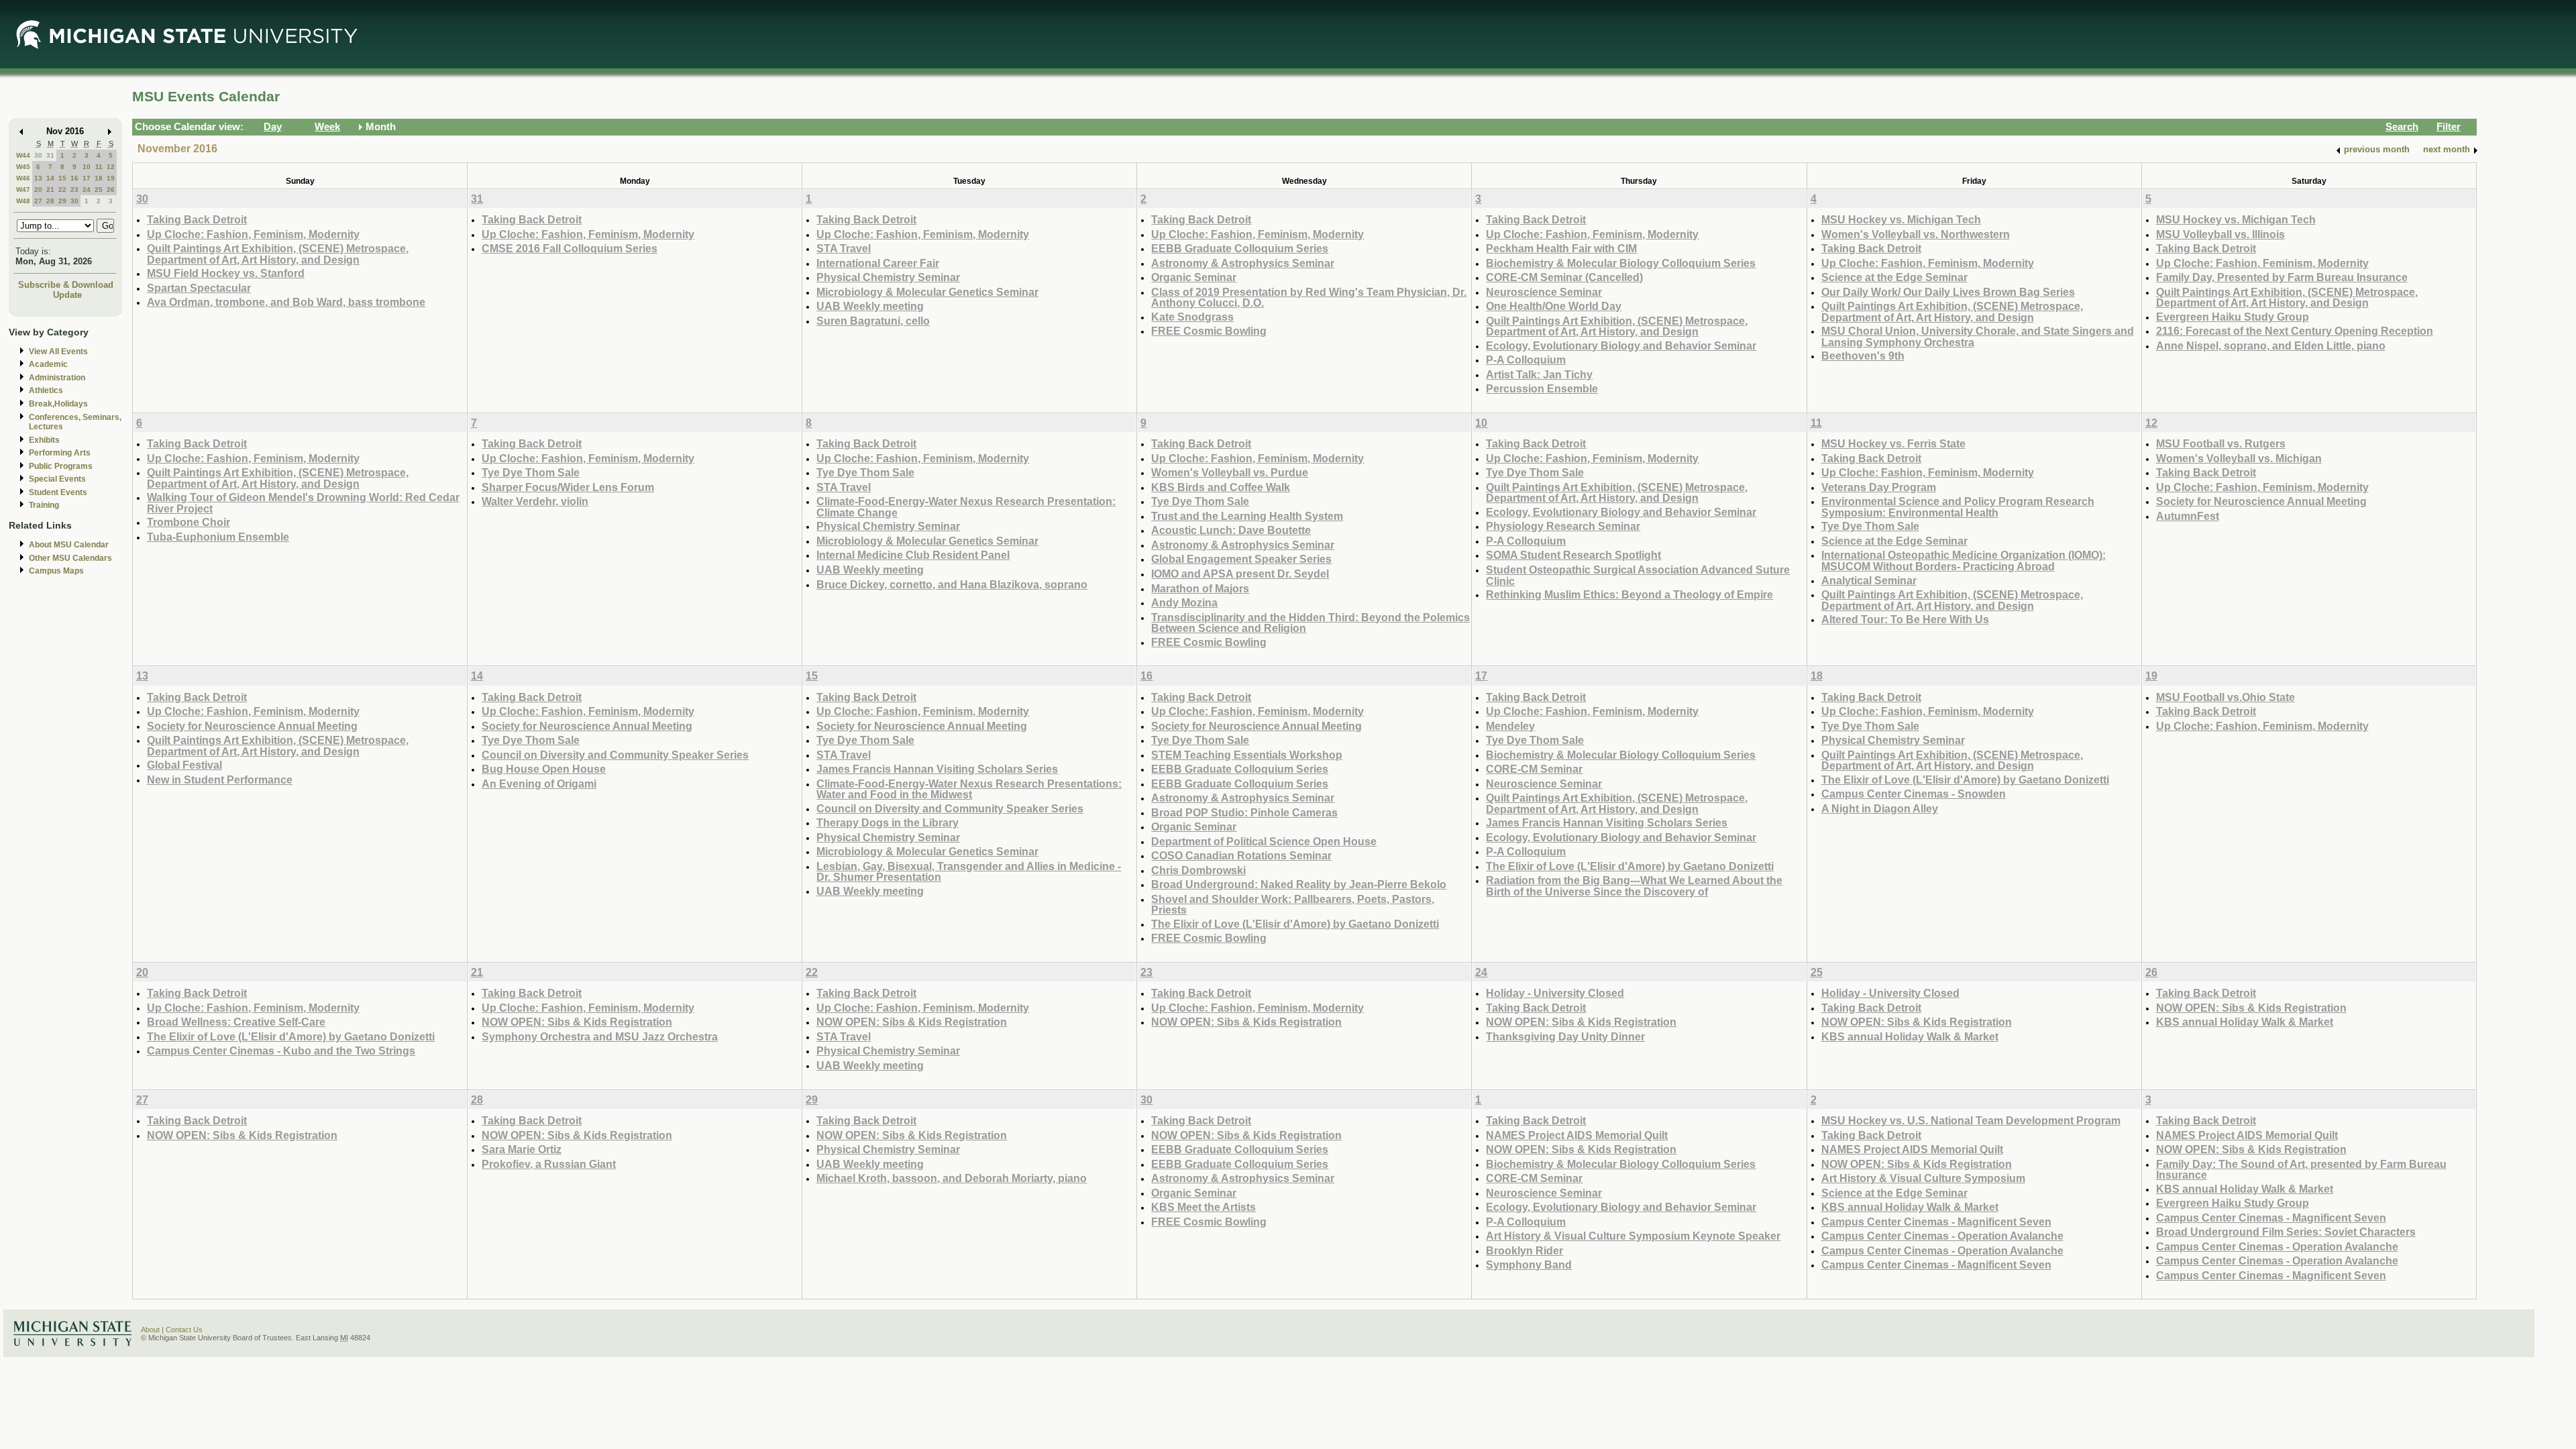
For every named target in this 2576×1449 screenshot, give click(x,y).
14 (50, 178)
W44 (23, 155)
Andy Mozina (1184, 602)
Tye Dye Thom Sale (531, 472)
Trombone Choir (189, 522)
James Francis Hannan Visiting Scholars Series (937, 769)
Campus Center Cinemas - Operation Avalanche (1942, 1236)
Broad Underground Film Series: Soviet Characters (2286, 1232)
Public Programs (61, 466)
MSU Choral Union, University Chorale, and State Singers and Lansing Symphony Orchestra (1978, 336)
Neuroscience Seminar (1544, 292)
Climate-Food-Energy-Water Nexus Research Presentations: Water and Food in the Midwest (969, 789)
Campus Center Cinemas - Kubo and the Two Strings (281, 1051)
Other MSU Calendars (70, 558)
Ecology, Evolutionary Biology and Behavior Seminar (1621, 345)
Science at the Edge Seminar (1894, 277)
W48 (23, 201)
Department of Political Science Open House (1264, 841)
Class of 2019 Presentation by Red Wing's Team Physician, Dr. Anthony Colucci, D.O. (1309, 298)
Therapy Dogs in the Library (888, 822)
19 (111, 178)
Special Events (57, 479)
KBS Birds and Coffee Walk (1221, 487)
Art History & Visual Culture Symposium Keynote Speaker (1633, 1236)
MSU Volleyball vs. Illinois (2220, 234)
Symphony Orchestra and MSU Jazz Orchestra (600, 1036)
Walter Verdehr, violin (535, 501)
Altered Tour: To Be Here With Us (1905, 619)
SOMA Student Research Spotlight (1573, 555)
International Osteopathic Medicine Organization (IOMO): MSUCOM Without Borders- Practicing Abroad (1964, 560)
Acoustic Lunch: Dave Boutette (1231, 530)
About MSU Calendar (69, 545)
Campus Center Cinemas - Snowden (1914, 794)
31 (50, 155)
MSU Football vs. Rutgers (2221, 443)
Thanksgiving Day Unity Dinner (1565, 1036)
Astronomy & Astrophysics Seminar (1243, 263)
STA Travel (844, 248)
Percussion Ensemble (1542, 388)
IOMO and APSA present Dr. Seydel (1240, 574)
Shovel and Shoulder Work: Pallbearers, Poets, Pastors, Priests (1293, 905)
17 (87, 178)
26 (111, 190)
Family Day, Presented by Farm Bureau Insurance (2282, 277)
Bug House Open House (544, 769)
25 (99, 190)
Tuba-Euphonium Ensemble (218, 537)
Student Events (58, 492)
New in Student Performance (220, 780)
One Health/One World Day (1554, 306)
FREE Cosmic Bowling (1209, 331)
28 (50, 201)
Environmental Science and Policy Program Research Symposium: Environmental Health (1958, 507)
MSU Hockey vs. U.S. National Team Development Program (1971, 1120)
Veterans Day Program (1879, 487)
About (150, 1330)
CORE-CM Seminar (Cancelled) (1564, 277)
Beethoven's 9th (1863, 356)
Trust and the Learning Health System (1247, 516)
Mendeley (1510, 726)
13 (38, 178)
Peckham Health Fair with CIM (1561, 248)
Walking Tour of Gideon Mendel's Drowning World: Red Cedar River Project (303, 503)
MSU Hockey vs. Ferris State (1893, 443)
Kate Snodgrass (1192, 317)
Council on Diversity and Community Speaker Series (615, 755)
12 (111, 167)
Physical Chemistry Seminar (888, 277)
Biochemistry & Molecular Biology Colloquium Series (1621, 263)
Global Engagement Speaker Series (1241, 559)
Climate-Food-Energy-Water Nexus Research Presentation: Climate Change (966, 507)
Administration (57, 378)
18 (99, 178)
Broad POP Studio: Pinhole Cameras (1244, 812)
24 (87, 190)
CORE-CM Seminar (1534, 769)
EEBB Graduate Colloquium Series (1240, 248)
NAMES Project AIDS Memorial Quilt (1577, 1135)
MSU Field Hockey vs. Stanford (226, 273)
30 (38, 155)
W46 (23, 178)
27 (38, 201)
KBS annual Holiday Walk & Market (1910, 1036)
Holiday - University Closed (1555, 993)
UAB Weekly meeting (870, 306)
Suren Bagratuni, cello (873, 321)
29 (62, 201)
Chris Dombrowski (1198, 870)
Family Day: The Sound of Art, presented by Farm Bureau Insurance (2301, 1170)
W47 (23, 190)
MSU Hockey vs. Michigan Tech (1901, 219)
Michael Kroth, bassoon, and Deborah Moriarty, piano (952, 1178)
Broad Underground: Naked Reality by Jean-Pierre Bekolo (1299, 884)
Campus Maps (56, 571)
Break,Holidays (58, 404)
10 (87, 167)
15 (62, 178)
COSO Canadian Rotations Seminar (1241, 855)
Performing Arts (60, 453)
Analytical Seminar (1869, 580)
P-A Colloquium (1526, 360)
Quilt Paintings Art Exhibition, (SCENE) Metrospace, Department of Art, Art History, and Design (278, 254)
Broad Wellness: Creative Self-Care (236, 1022)
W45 (23, 167)
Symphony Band (1529, 1265)
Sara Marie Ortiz (522, 1149)
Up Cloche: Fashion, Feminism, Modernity (253, 234)
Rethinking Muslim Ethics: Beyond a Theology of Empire (1629, 594)
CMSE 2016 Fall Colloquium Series (570, 248)
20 (38, 190)
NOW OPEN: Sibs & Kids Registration (577, 1022)
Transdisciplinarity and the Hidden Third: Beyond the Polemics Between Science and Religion (1310, 623)
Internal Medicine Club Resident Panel (913, 555)
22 (62, 190)
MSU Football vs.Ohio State (2225, 697)
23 (74, 190)
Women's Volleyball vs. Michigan (2239, 458)
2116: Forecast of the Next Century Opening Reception (2295, 331)
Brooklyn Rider (1524, 1250)
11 (99, 167)
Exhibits (44, 440)
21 (50, 190)
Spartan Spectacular (199, 288)
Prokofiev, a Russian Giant (549, 1164)
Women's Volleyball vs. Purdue (1230, 472)
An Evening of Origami (539, 784)
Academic (48, 364)
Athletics (46, 390)
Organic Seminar (1194, 277)
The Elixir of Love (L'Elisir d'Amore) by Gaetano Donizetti (1295, 924)
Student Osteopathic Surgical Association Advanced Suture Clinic (1638, 575)
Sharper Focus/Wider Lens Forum (568, 487)
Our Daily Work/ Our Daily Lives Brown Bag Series (1948, 292)
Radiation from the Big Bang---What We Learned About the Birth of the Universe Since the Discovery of (1634, 886)
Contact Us (184, 1330)
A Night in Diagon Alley (1880, 808)
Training (44, 505)
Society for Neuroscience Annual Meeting (2261, 501)
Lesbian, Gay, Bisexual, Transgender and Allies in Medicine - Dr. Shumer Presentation (969, 872)
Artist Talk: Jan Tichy (1539, 374)
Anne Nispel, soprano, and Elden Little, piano (2271, 345)
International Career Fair (878, 263)
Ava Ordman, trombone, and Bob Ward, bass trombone (286, 302)
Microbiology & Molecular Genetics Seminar (927, 292)
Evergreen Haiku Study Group (2233, 317)
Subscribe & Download (66, 285)
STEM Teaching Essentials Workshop (1247, 755)
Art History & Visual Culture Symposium (1923, 1178)
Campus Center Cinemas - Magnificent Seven (1936, 1222)
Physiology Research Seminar (1563, 526)
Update (67, 295)
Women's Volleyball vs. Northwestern (1916, 234)
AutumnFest (2188, 516)
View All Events (58, 352)
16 (74, 178)
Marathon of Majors (1200, 588)
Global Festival (184, 765)
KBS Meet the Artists (1203, 1207)
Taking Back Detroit (197, 219)
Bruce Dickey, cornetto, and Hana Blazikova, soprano (952, 584)
